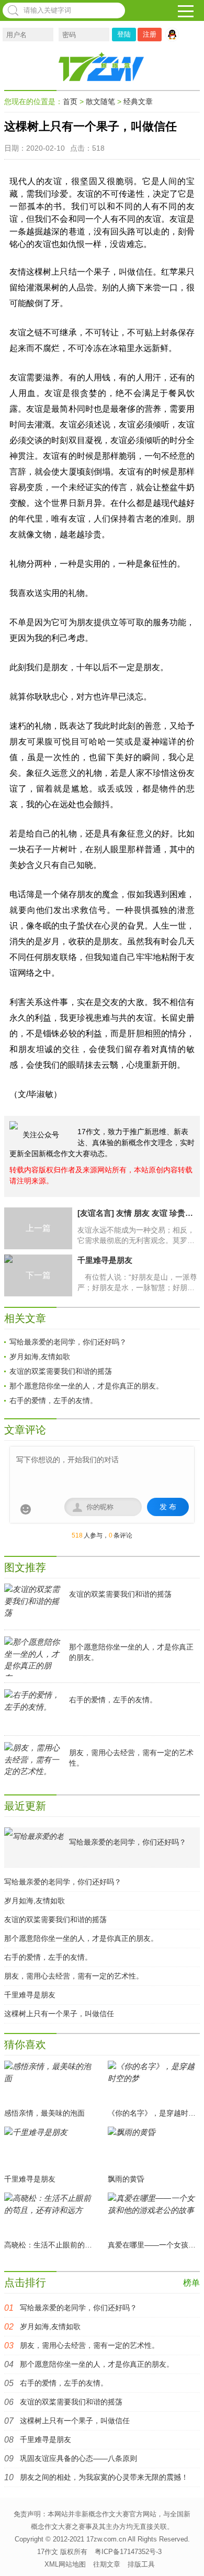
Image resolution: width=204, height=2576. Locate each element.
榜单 (191, 2283)
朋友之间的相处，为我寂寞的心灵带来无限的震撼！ (104, 2477)
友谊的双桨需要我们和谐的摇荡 (61, 1371)
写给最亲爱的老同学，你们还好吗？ (68, 1342)
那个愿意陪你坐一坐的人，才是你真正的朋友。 (86, 1386)
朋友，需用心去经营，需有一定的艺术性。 (74, 1976)
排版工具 (141, 2564)
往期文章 (107, 2564)
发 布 (168, 1507)
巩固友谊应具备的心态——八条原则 (78, 2458)
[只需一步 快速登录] (175, 35)
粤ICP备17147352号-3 (128, 2552)
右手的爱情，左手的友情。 (53, 1400)
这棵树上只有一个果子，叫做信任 (59, 2014)
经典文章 (138, 101)
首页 (70, 101)
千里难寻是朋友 (30, 1995)
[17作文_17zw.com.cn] (102, 66)
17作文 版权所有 (62, 2552)
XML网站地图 (65, 2564)
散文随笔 (100, 101)
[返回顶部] (190, 2555)
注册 (150, 34)
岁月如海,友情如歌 (40, 1357)
